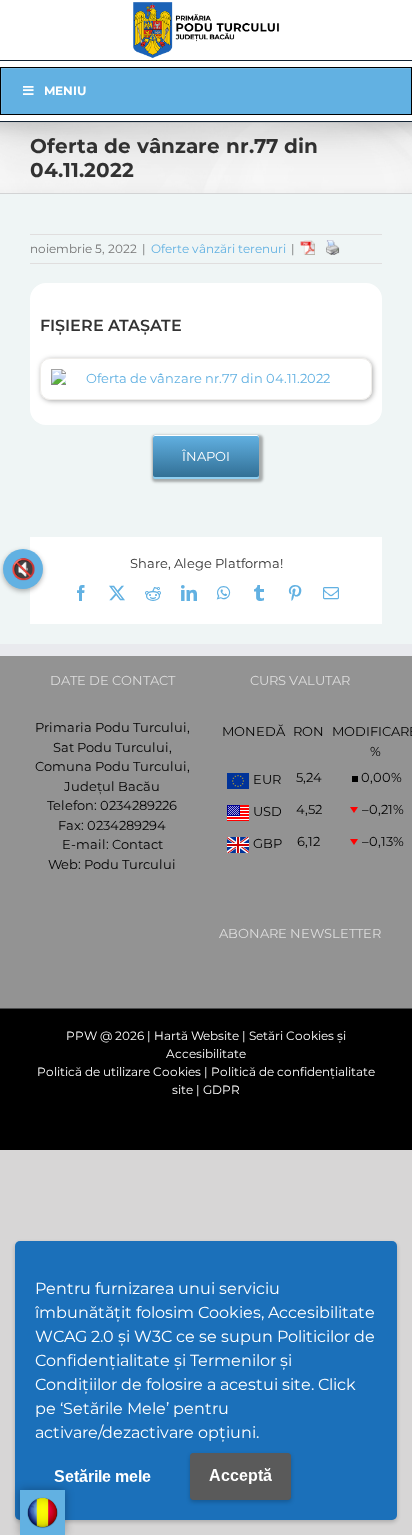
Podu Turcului (130, 864)
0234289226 (138, 805)
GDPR (221, 1089)
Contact (137, 844)
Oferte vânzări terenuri (218, 248)
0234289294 (126, 825)
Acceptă (240, 1475)
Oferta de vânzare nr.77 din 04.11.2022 (208, 378)
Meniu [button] (65, 90)
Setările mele (102, 1476)
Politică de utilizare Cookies (119, 1071)
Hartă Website (196, 1035)
